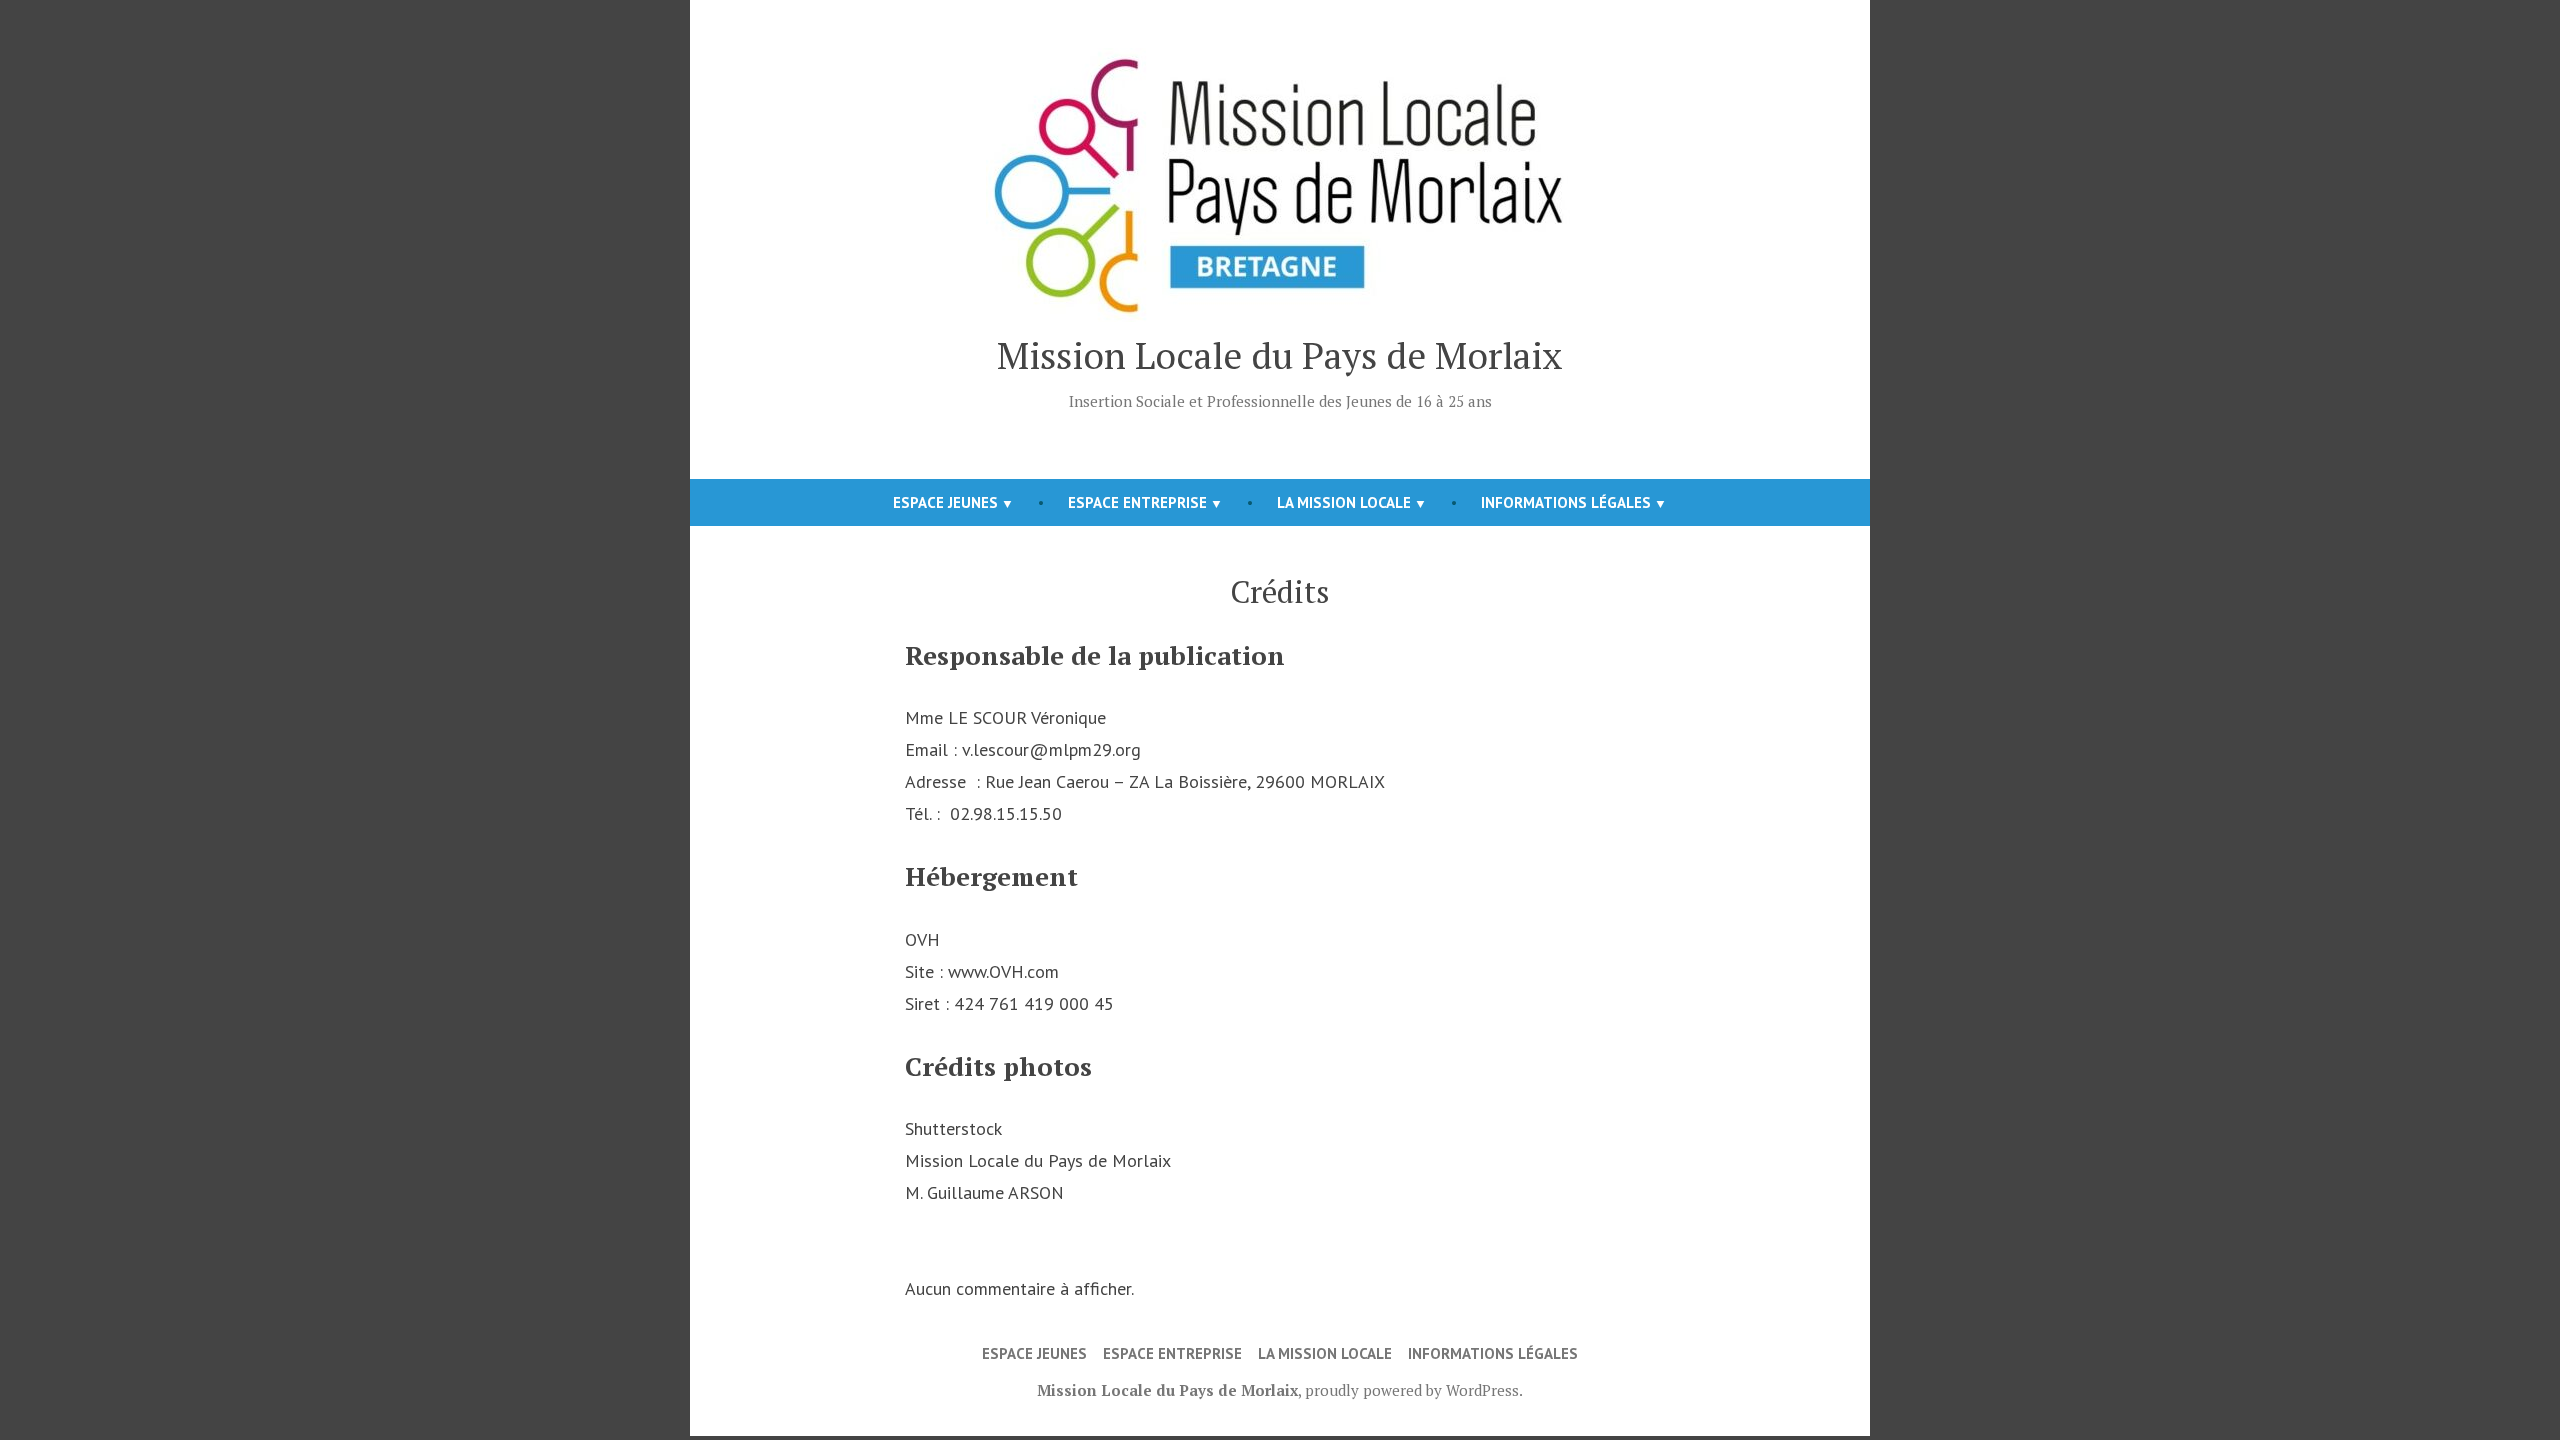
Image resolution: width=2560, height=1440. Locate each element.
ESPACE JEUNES (945, 502)
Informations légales (1566, 502)
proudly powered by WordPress (1412, 1390)
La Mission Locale (1344, 502)
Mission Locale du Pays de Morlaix (1280, 355)
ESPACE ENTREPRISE (1137, 502)
